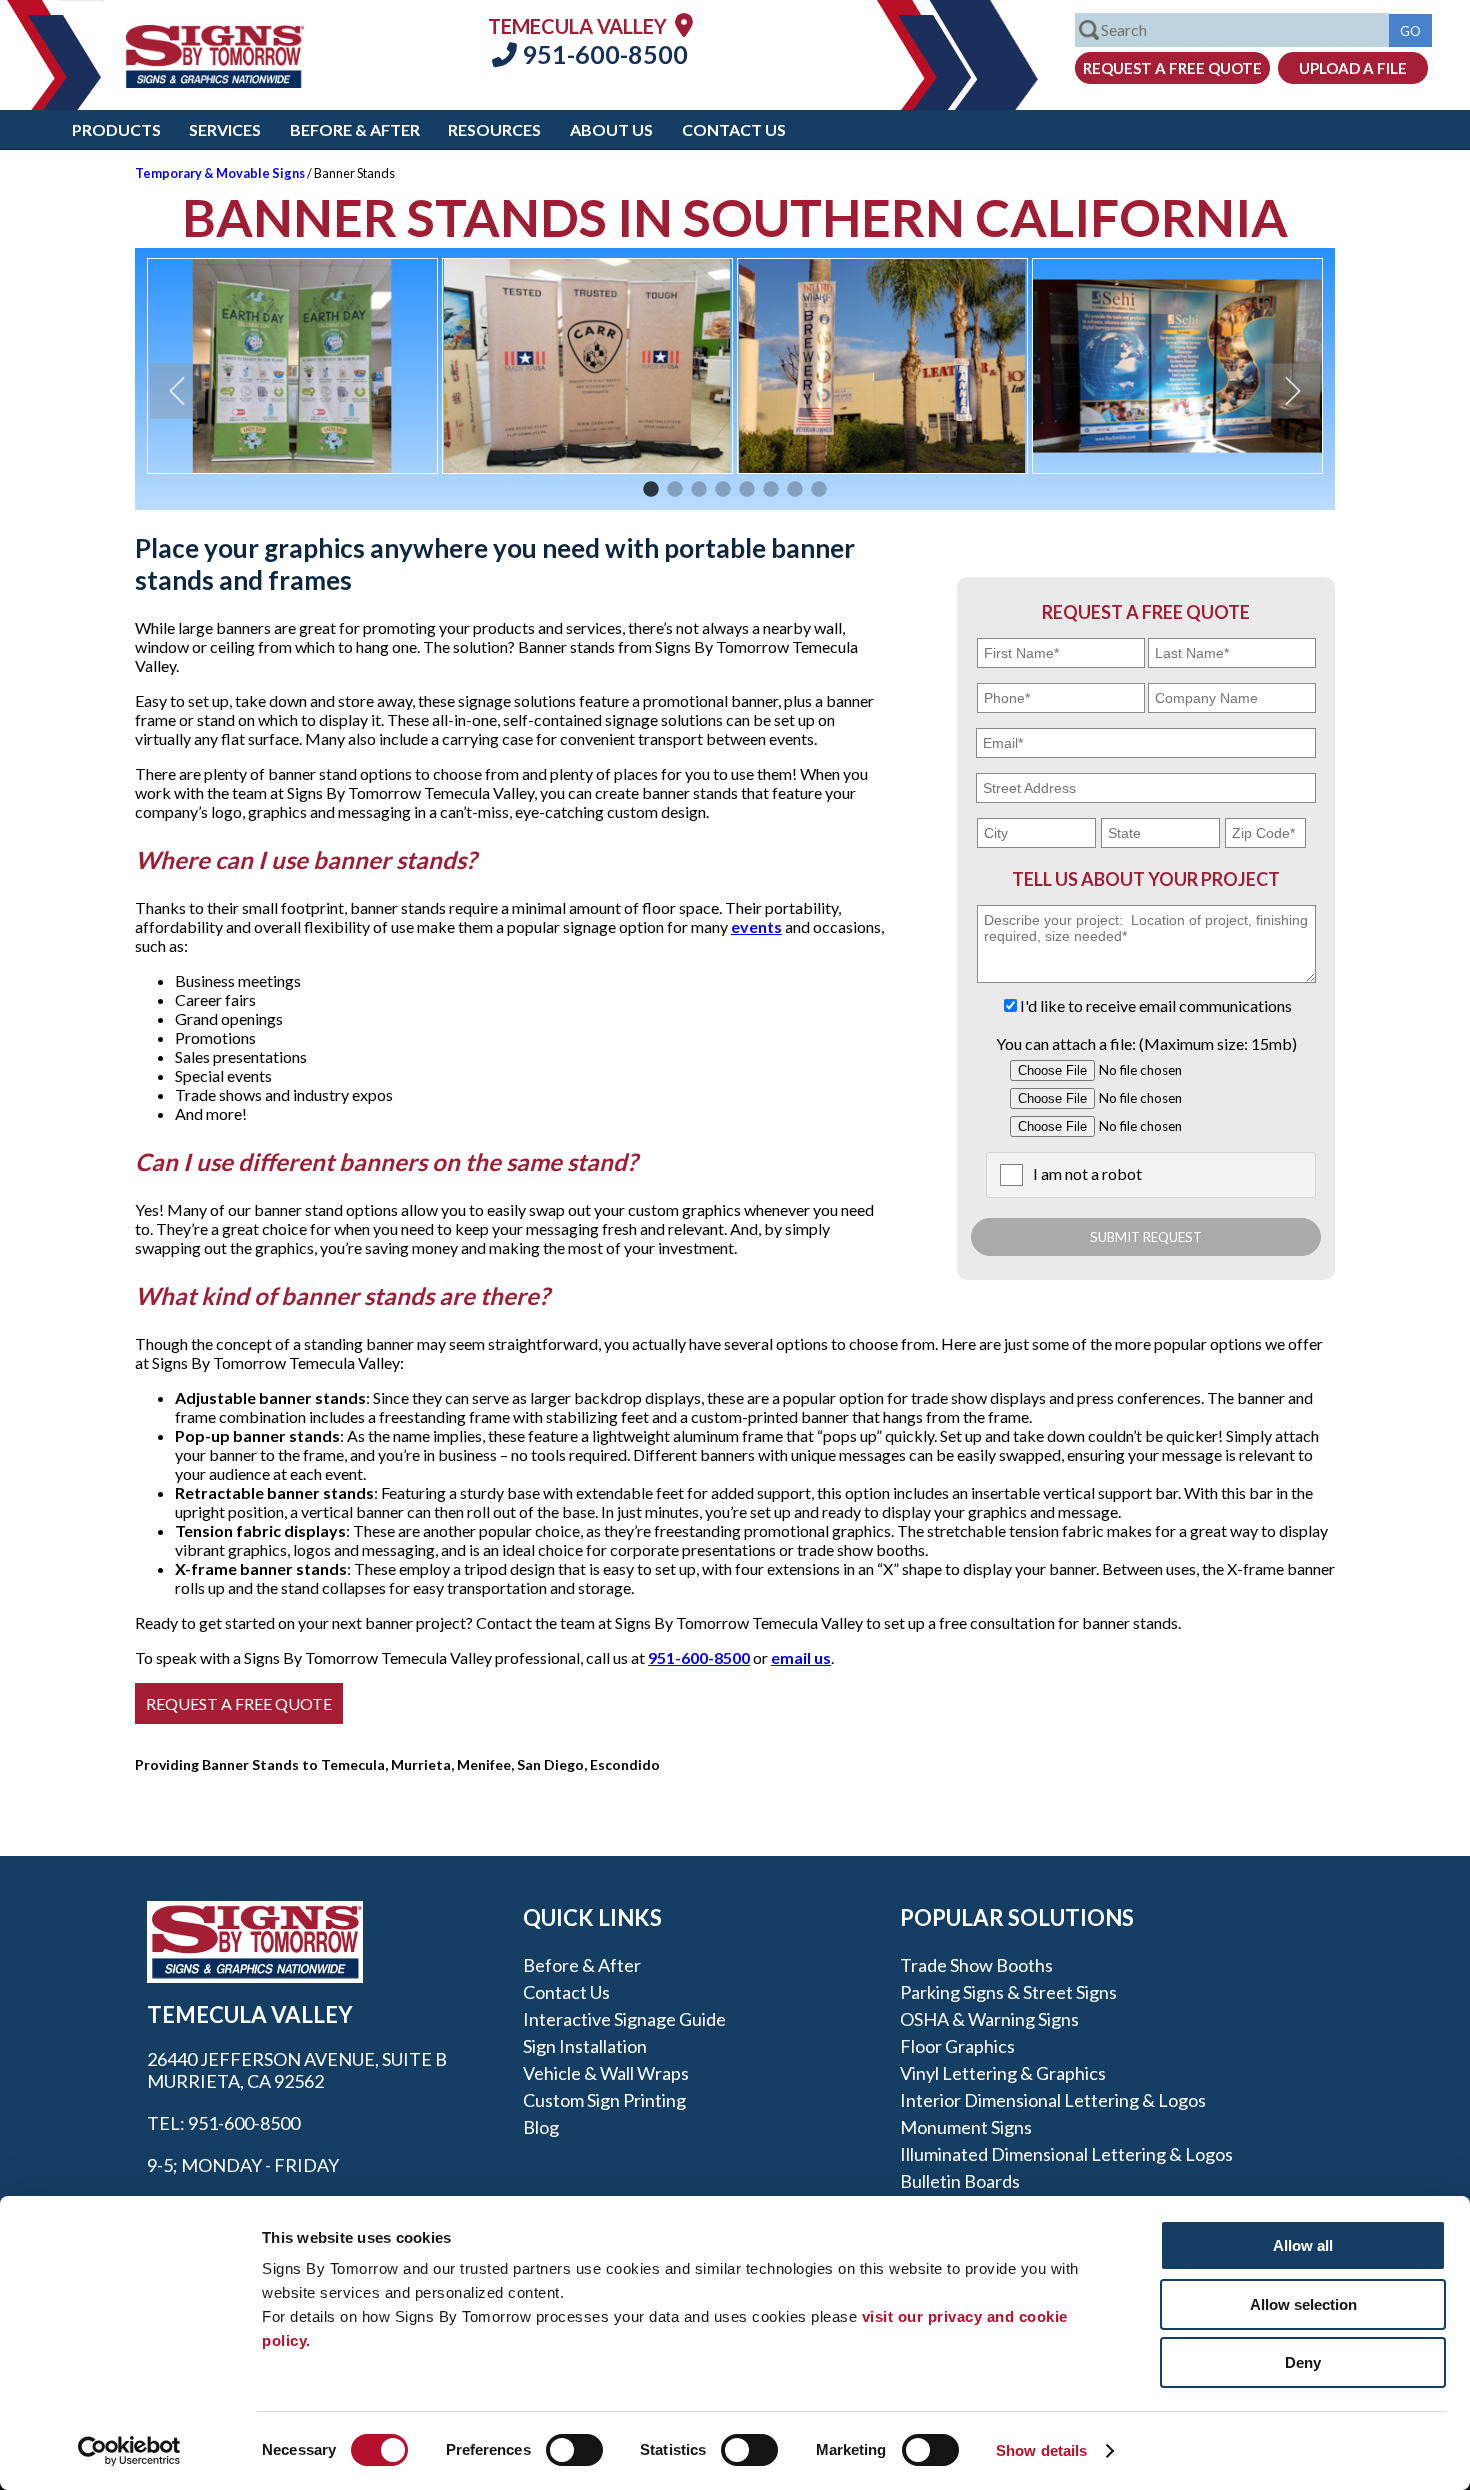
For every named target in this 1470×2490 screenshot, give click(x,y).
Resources (494, 129)
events (756, 926)
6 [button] (771, 490)
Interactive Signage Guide (624, 2019)
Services (225, 129)
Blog (541, 2127)
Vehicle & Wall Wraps (606, 2073)
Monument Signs (966, 2127)
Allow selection (1303, 2304)
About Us (611, 129)
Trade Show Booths (976, 1965)
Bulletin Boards (960, 2181)
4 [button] (723, 490)
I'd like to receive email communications (1156, 1005)
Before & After (355, 129)
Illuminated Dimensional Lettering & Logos (1066, 2154)
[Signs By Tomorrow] (215, 81)
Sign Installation (585, 2046)
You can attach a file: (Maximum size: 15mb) (1146, 1043)
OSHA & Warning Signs (989, 2019)
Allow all (1303, 2245)
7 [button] (795, 490)
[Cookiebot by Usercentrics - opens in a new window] (129, 2451)
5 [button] (747, 490)
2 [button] (675, 490)
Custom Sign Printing (604, 2100)
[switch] (574, 2450)
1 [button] (651, 490)
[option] (292, 366)
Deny (1303, 2362)
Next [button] (1292, 391)
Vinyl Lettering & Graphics (1003, 2073)
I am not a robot (1087, 1173)
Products (116, 129)
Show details (1041, 2450)
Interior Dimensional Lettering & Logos (1053, 2100)
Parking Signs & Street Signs (1008, 1992)
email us (801, 1657)
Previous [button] (177, 391)
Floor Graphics (957, 2046)
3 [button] (699, 490)
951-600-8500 (602, 54)
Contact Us (734, 129)
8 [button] (819, 490)
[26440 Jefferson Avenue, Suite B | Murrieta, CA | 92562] (684, 24)
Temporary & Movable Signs (220, 173)
